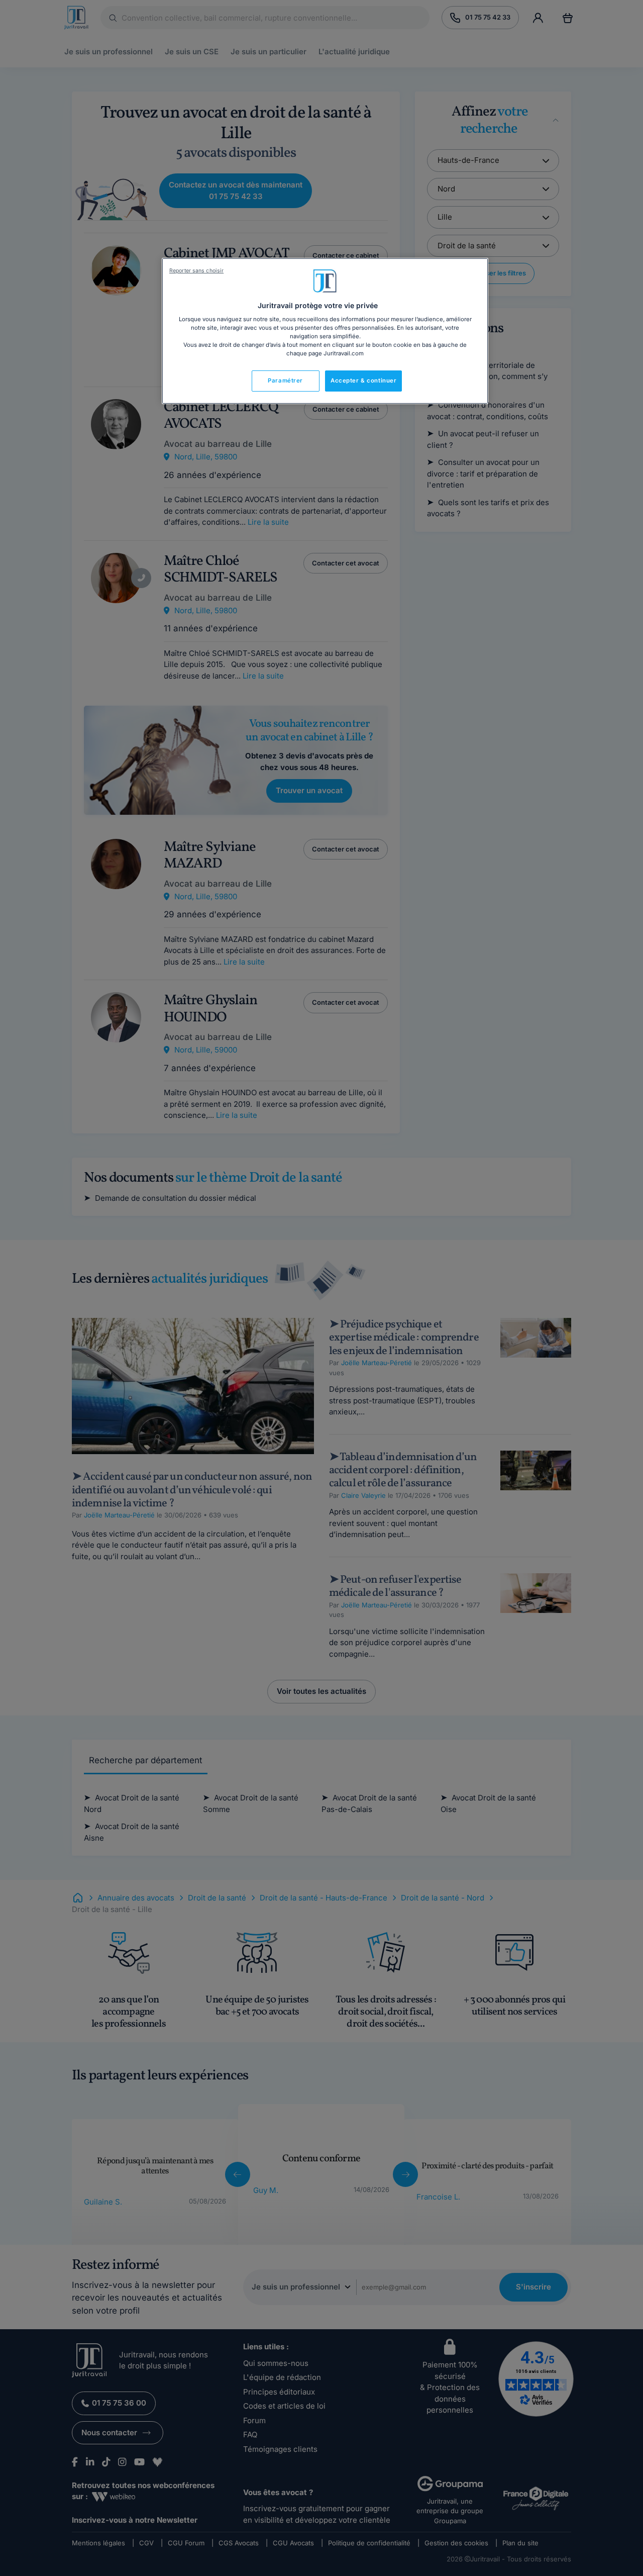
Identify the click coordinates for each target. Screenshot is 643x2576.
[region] (325, 331)
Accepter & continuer (363, 380)
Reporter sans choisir (196, 271)
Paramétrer (285, 380)
